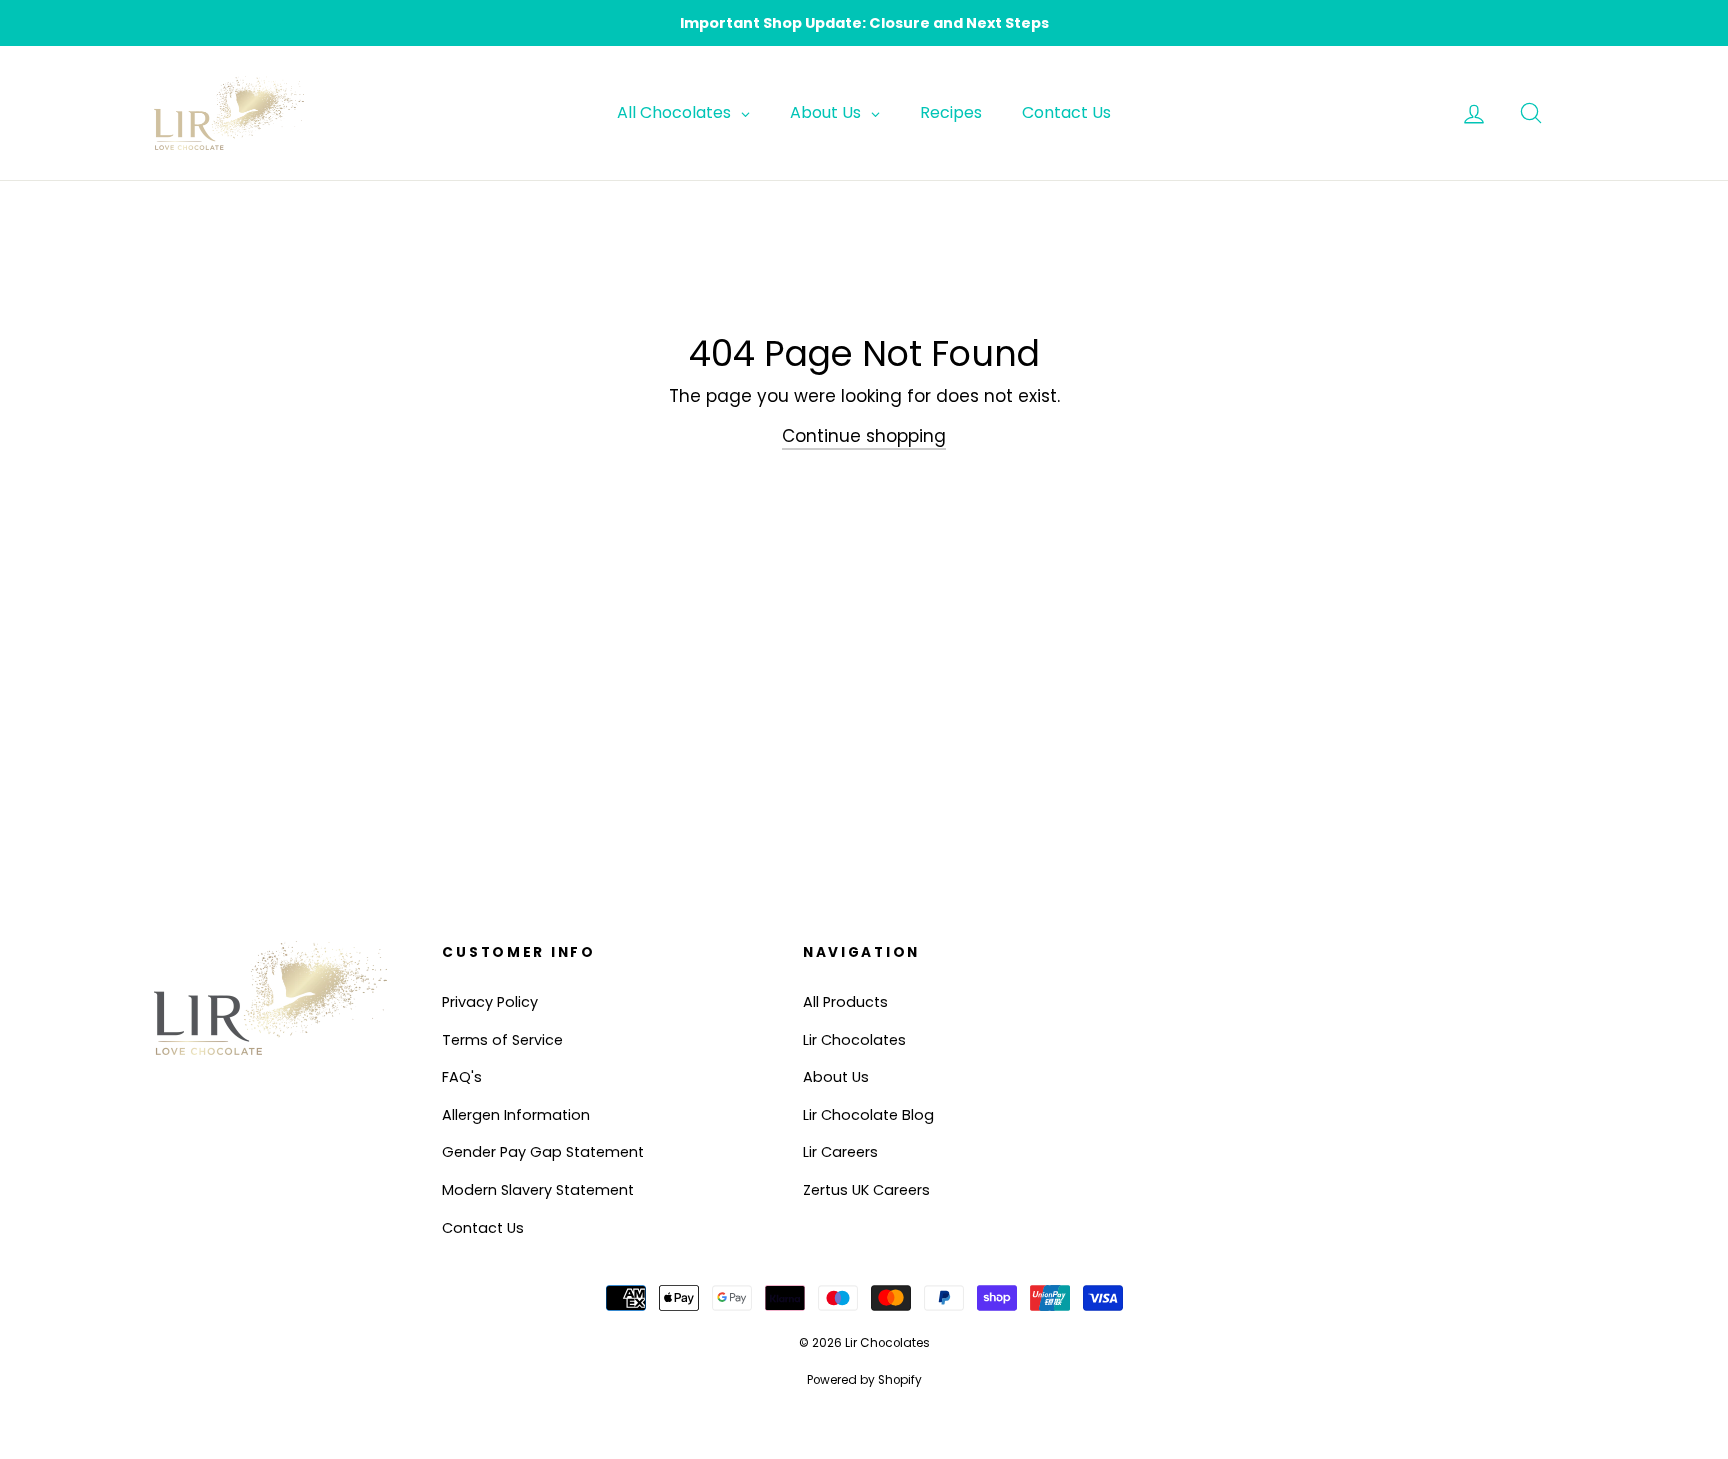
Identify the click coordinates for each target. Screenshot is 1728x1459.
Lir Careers (840, 1152)
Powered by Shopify (864, 1380)
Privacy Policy (490, 1002)
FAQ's (462, 1077)
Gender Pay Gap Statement (543, 1152)
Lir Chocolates (854, 1040)
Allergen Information (516, 1115)
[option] (864, 23)
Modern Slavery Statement (538, 1190)
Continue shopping (864, 436)
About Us (836, 1077)
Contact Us (483, 1228)
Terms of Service (502, 1040)
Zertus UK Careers (866, 1190)
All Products (845, 1002)
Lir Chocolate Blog (868, 1115)
